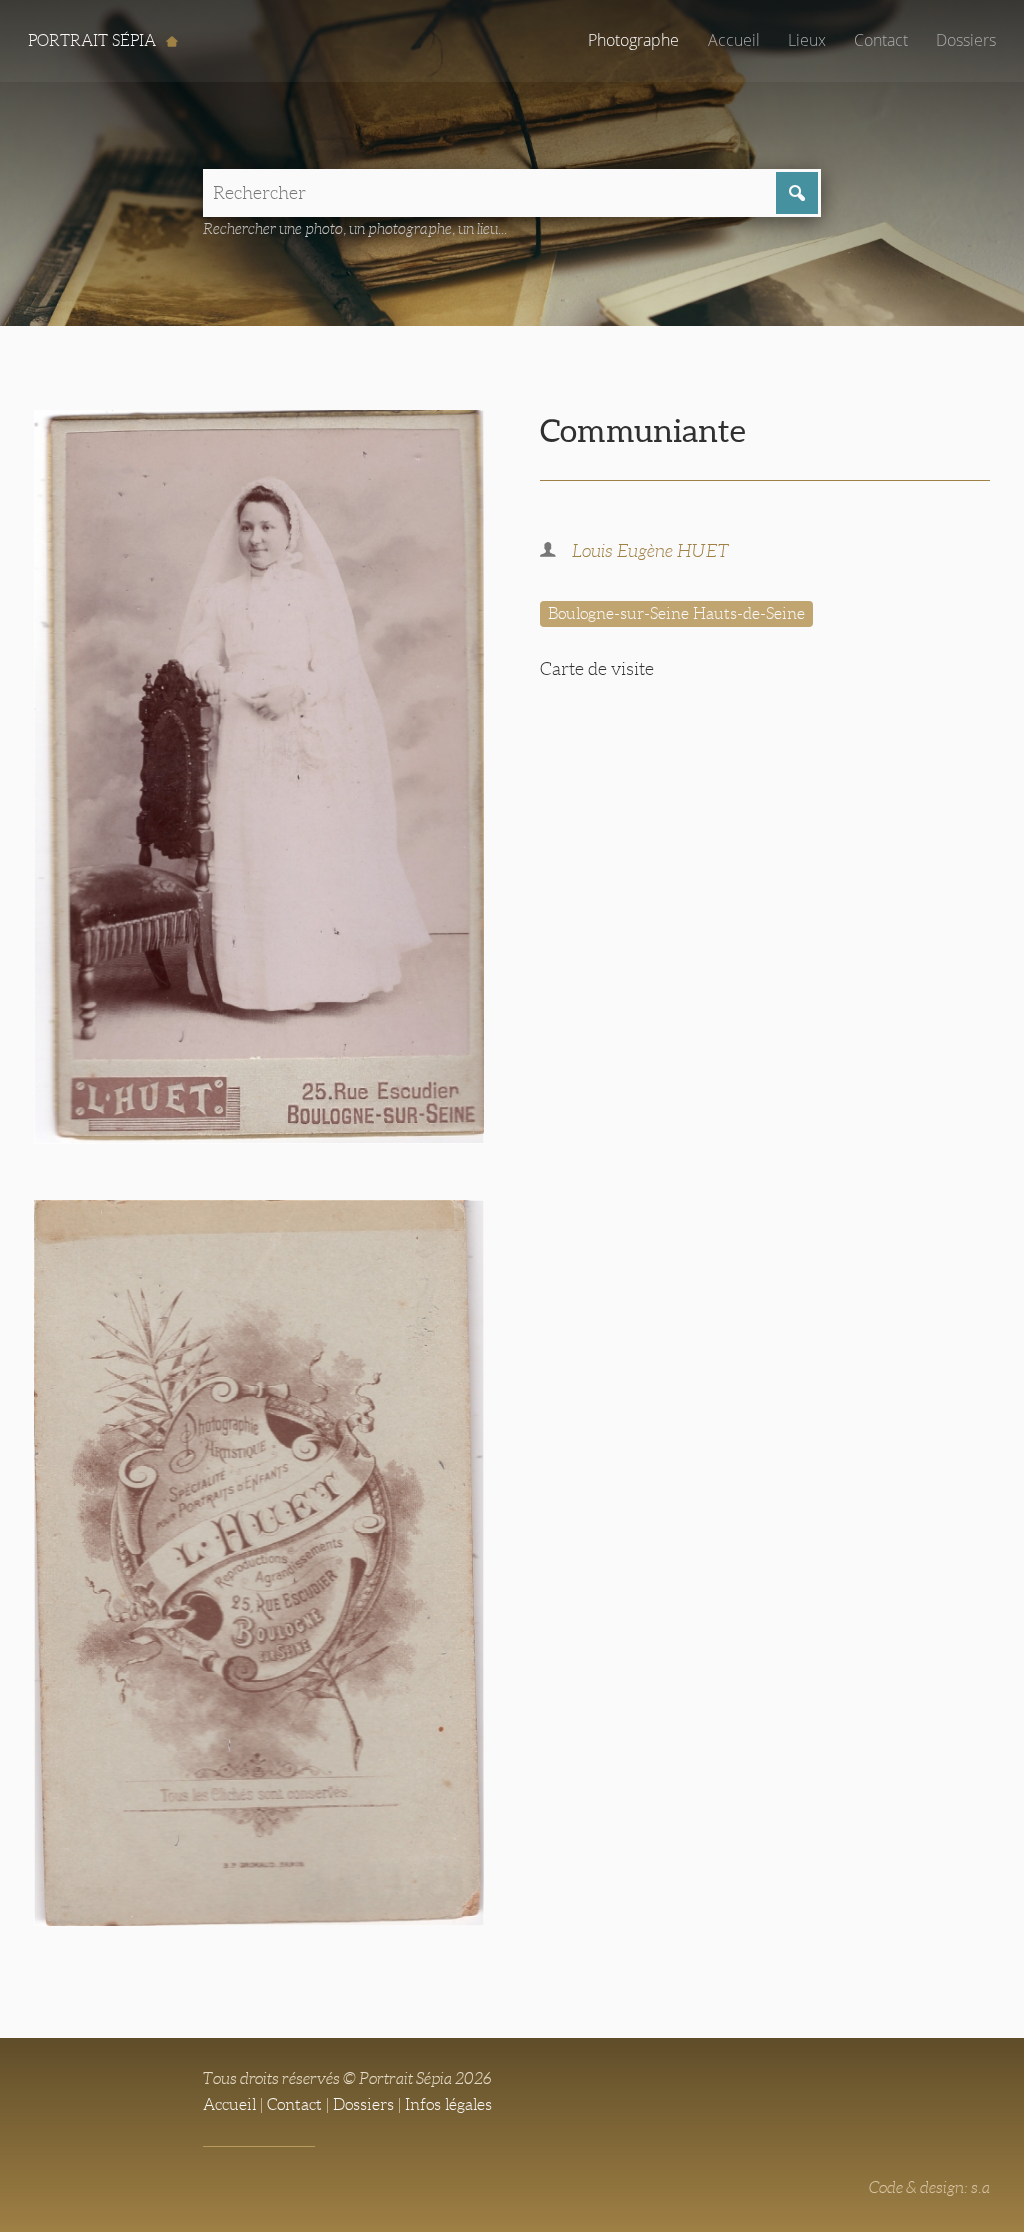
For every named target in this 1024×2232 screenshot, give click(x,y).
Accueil (734, 40)
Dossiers (966, 40)
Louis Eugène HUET (650, 551)
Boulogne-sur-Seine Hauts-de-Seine (676, 613)
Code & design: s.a (929, 2187)
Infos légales (448, 2104)
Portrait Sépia (94, 40)
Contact (881, 40)
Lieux (807, 40)
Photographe (633, 40)
